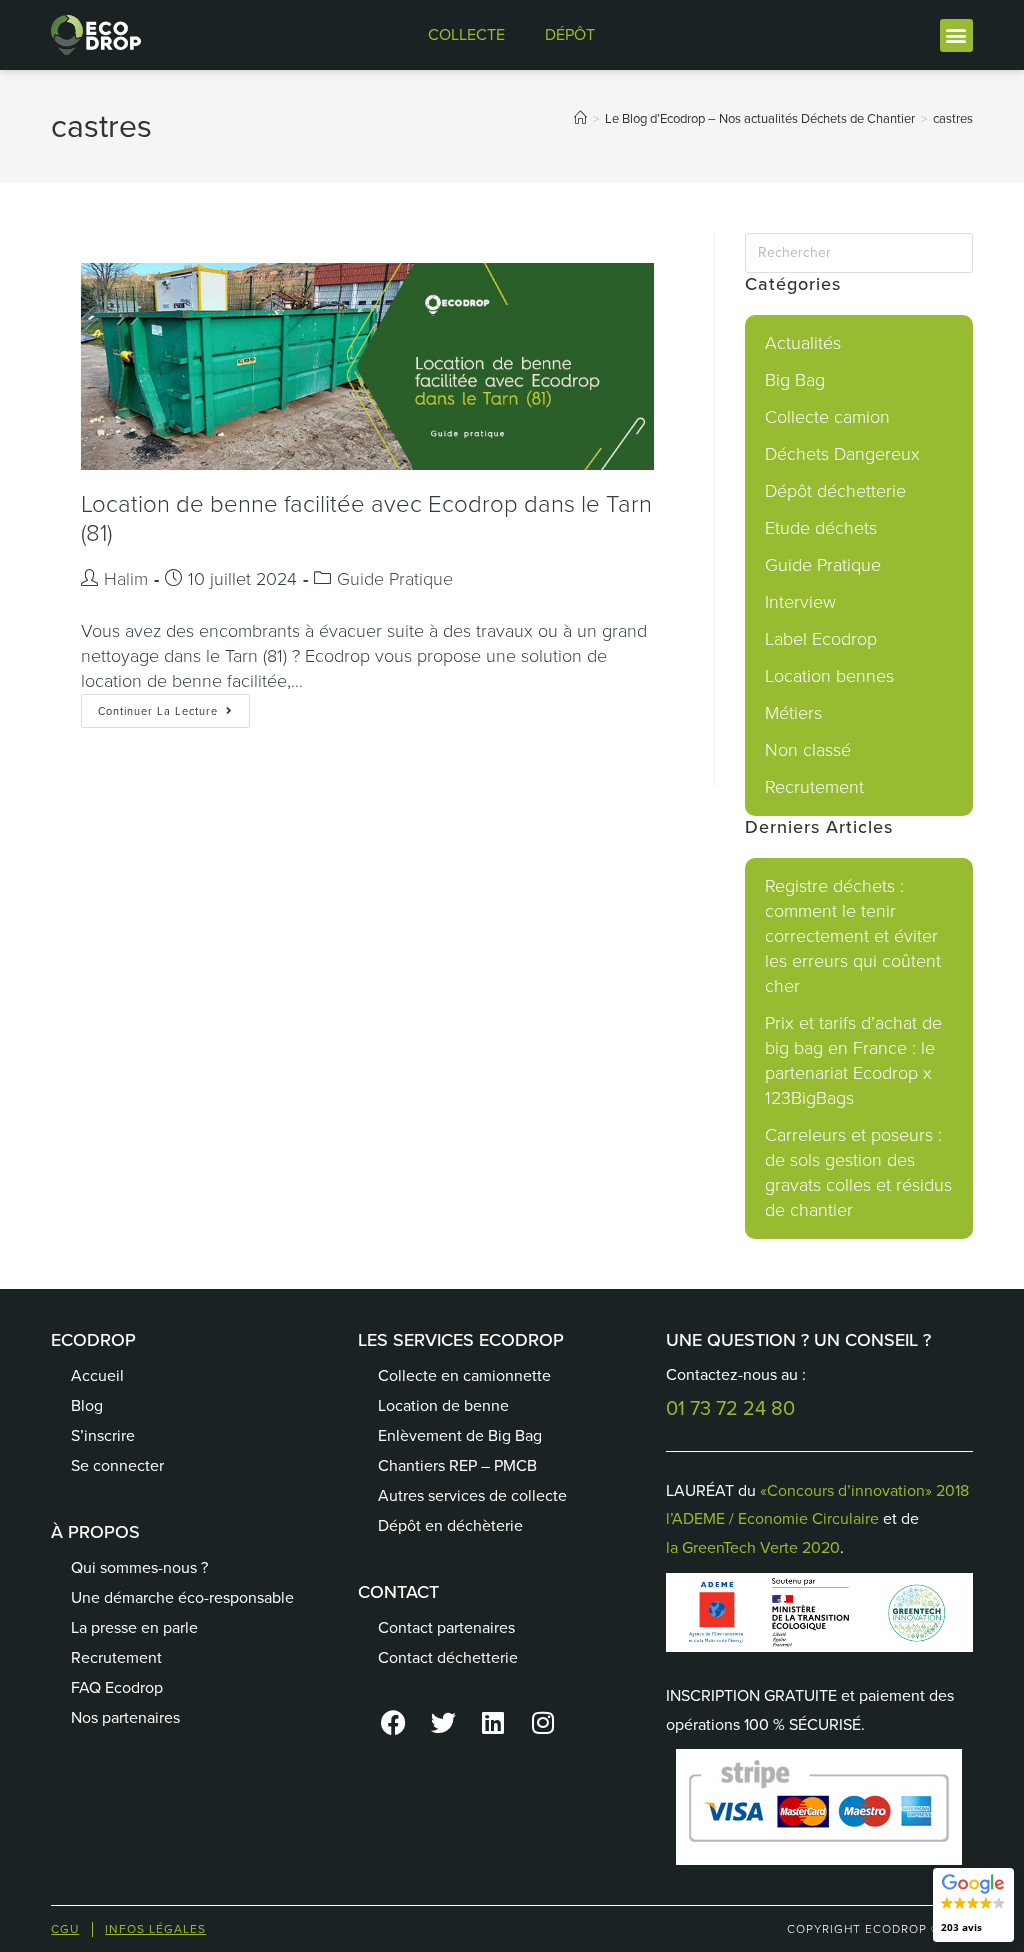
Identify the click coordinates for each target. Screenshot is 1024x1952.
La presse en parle (134, 1627)
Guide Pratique (395, 579)
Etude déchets (821, 528)
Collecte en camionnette (464, 1375)
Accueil (97, 1375)
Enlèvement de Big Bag (460, 1435)
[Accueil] (580, 118)
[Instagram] (543, 1723)
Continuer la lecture (174, 706)
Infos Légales (155, 1929)
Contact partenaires (446, 1627)
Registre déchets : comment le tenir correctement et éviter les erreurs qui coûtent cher (853, 936)
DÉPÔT (570, 34)
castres (953, 118)
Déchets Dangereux (842, 454)
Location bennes (829, 676)
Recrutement (814, 787)
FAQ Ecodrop (117, 1687)
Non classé (808, 750)
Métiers (793, 713)
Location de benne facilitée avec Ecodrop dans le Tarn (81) (366, 518)
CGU (65, 1929)
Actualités (803, 343)
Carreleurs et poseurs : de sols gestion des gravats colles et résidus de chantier (858, 1172)
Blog (87, 1405)
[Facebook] (393, 1723)
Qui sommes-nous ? (139, 1567)
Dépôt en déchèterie (450, 1525)
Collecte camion (827, 417)
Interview (800, 602)
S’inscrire (103, 1435)
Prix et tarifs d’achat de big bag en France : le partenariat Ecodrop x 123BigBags (853, 1060)
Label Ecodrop (821, 639)
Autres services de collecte (472, 1495)
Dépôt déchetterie (835, 491)
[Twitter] (443, 1723)
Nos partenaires (125, 1717)
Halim (126, 579)
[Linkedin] (493, 1723)
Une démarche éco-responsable (182, 1597)
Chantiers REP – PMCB (457, 1465)
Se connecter (117, 1465)
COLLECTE (466, 34)
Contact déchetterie (448, 1657)
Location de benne (443, 1405)
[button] (956, 35)
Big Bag (795, 380)
